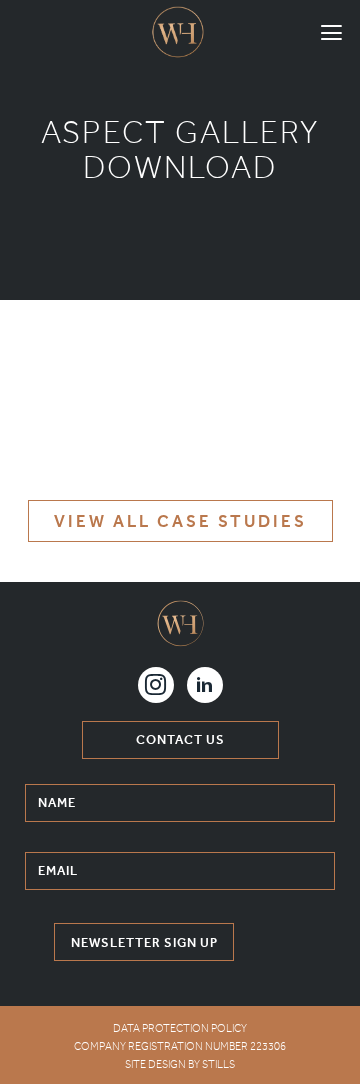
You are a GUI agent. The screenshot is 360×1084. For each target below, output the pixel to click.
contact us (180, 739)
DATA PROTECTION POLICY (180, 1028)
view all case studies (180, 521)
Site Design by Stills (180, 1064)
